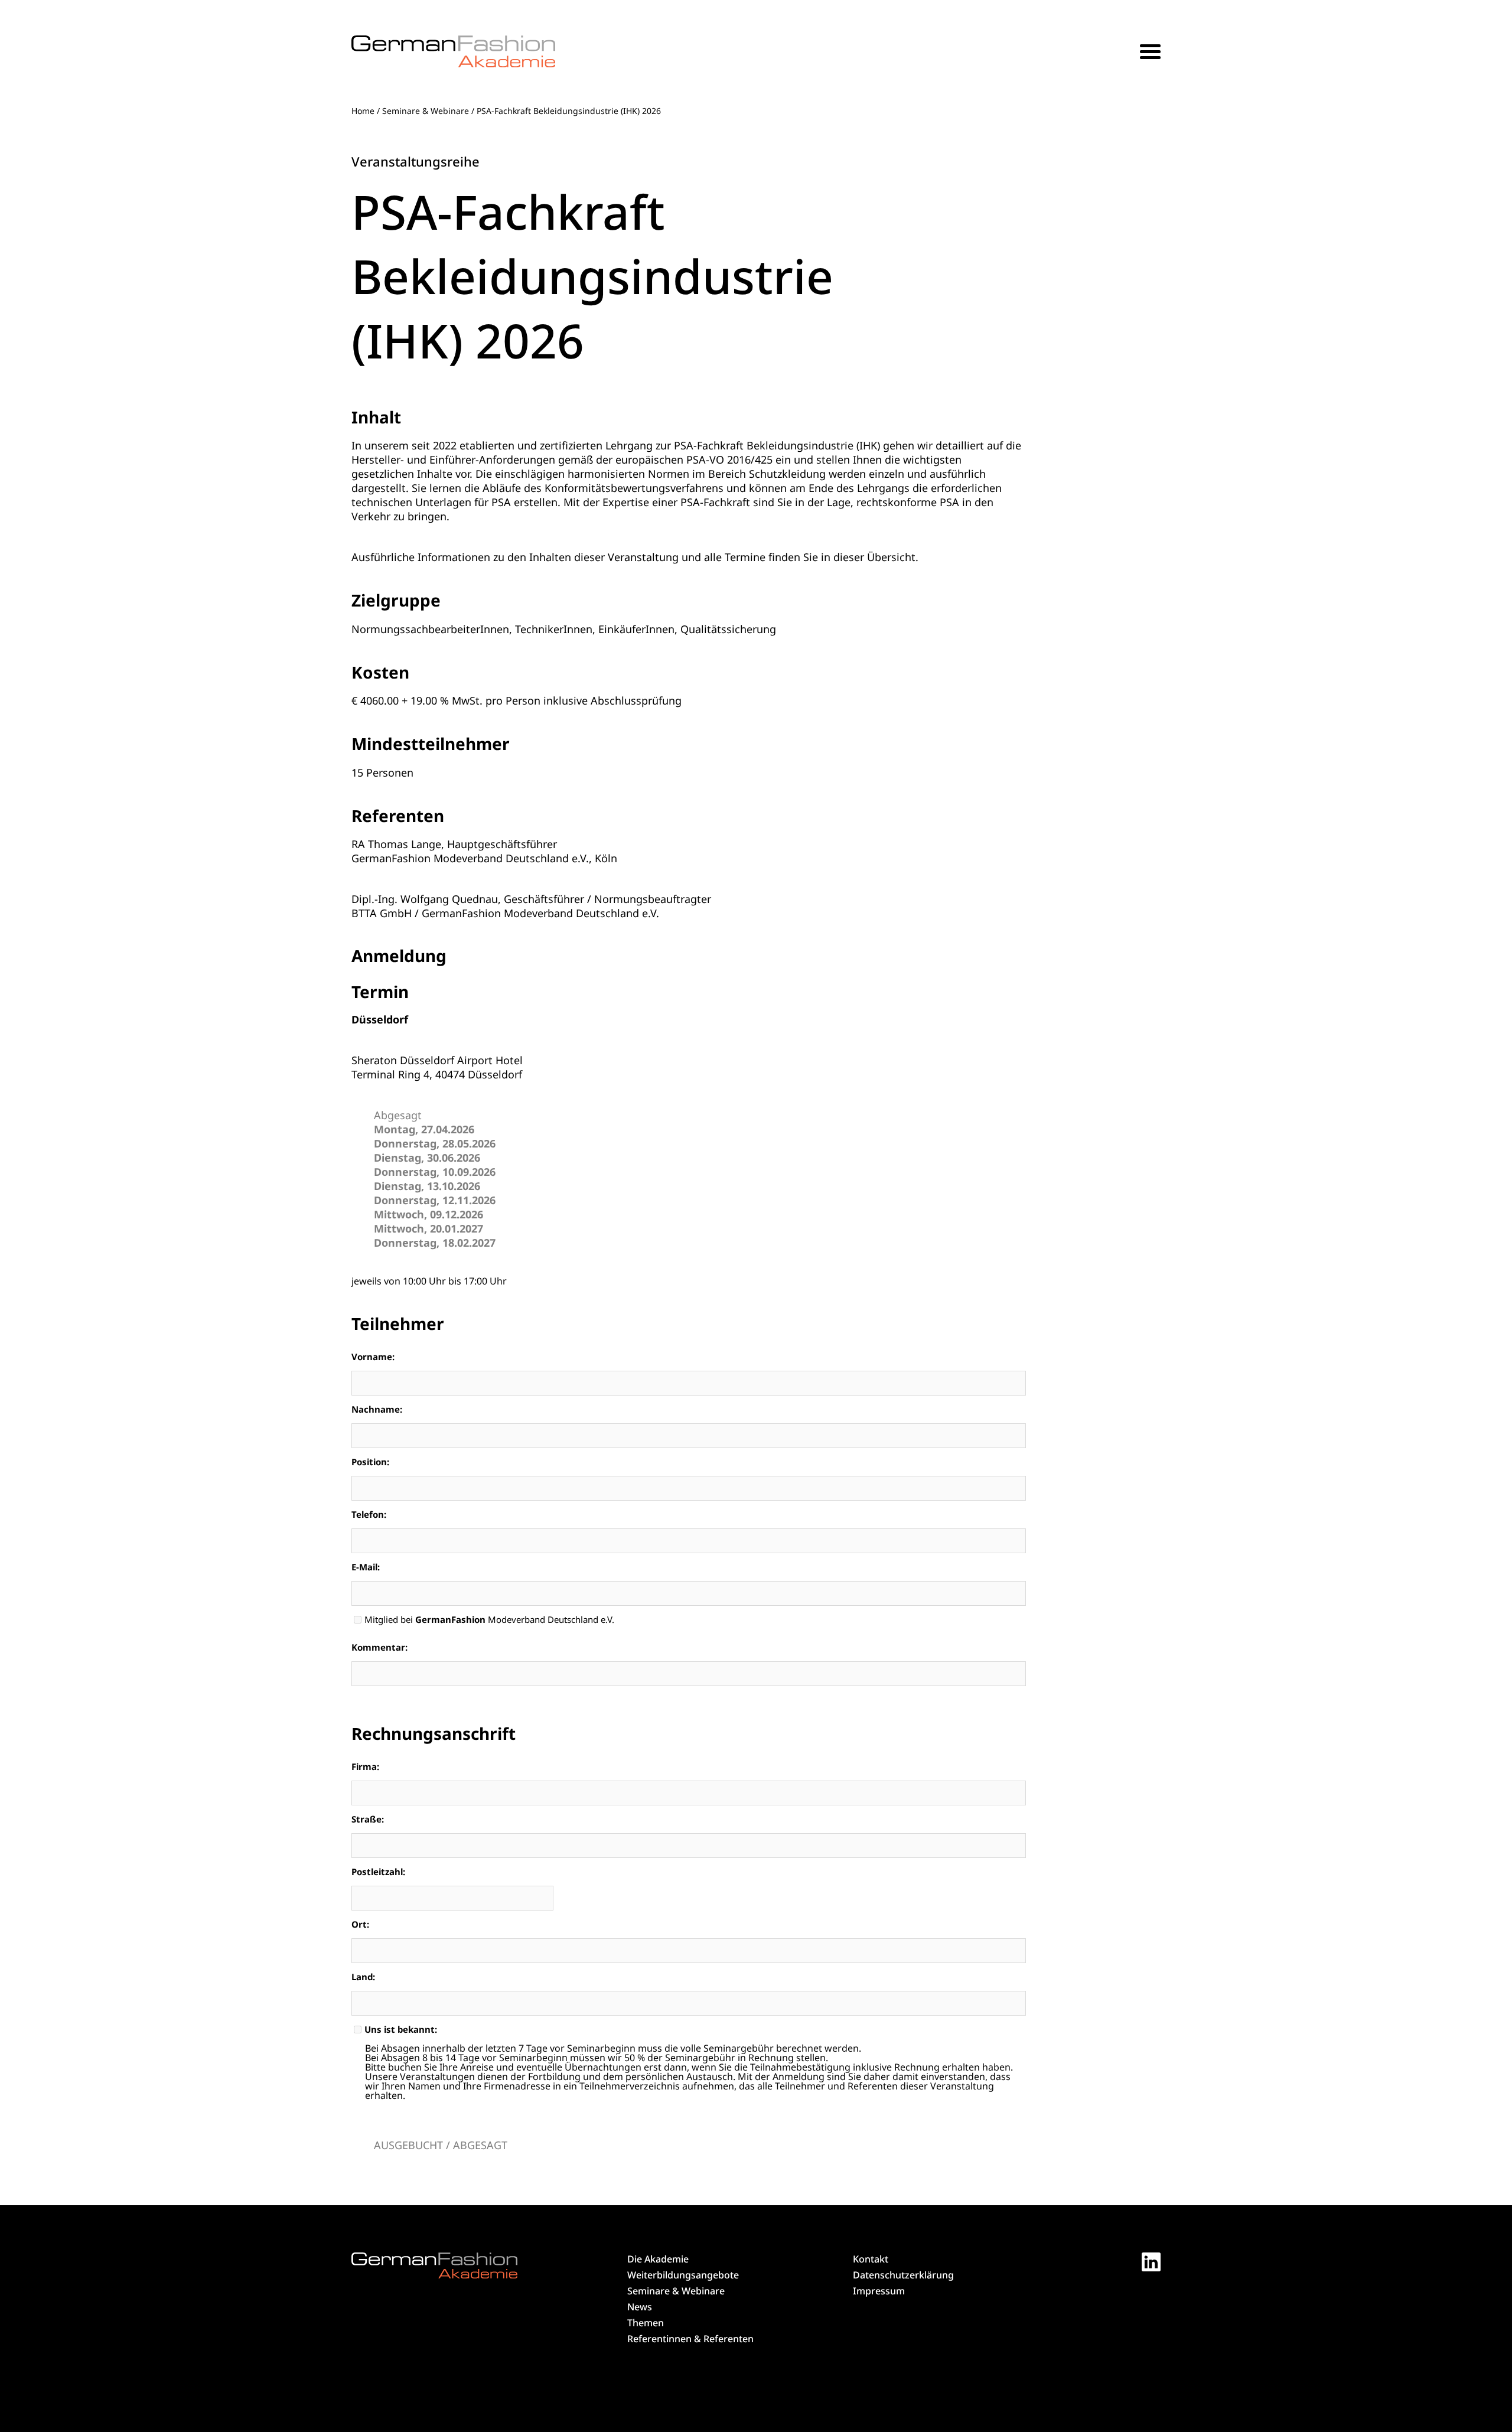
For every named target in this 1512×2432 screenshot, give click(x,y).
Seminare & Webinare (426, 111)
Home (363, 111)
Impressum (879, 2291)
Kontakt (871, 2259)
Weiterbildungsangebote (683, 2275)
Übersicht (891, 557)
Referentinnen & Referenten (690, 2339)
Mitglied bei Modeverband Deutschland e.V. (489, 1620)
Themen (646, 2323)
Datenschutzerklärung (903, 2275)
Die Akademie (658, 2259)
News (640, 2307)
